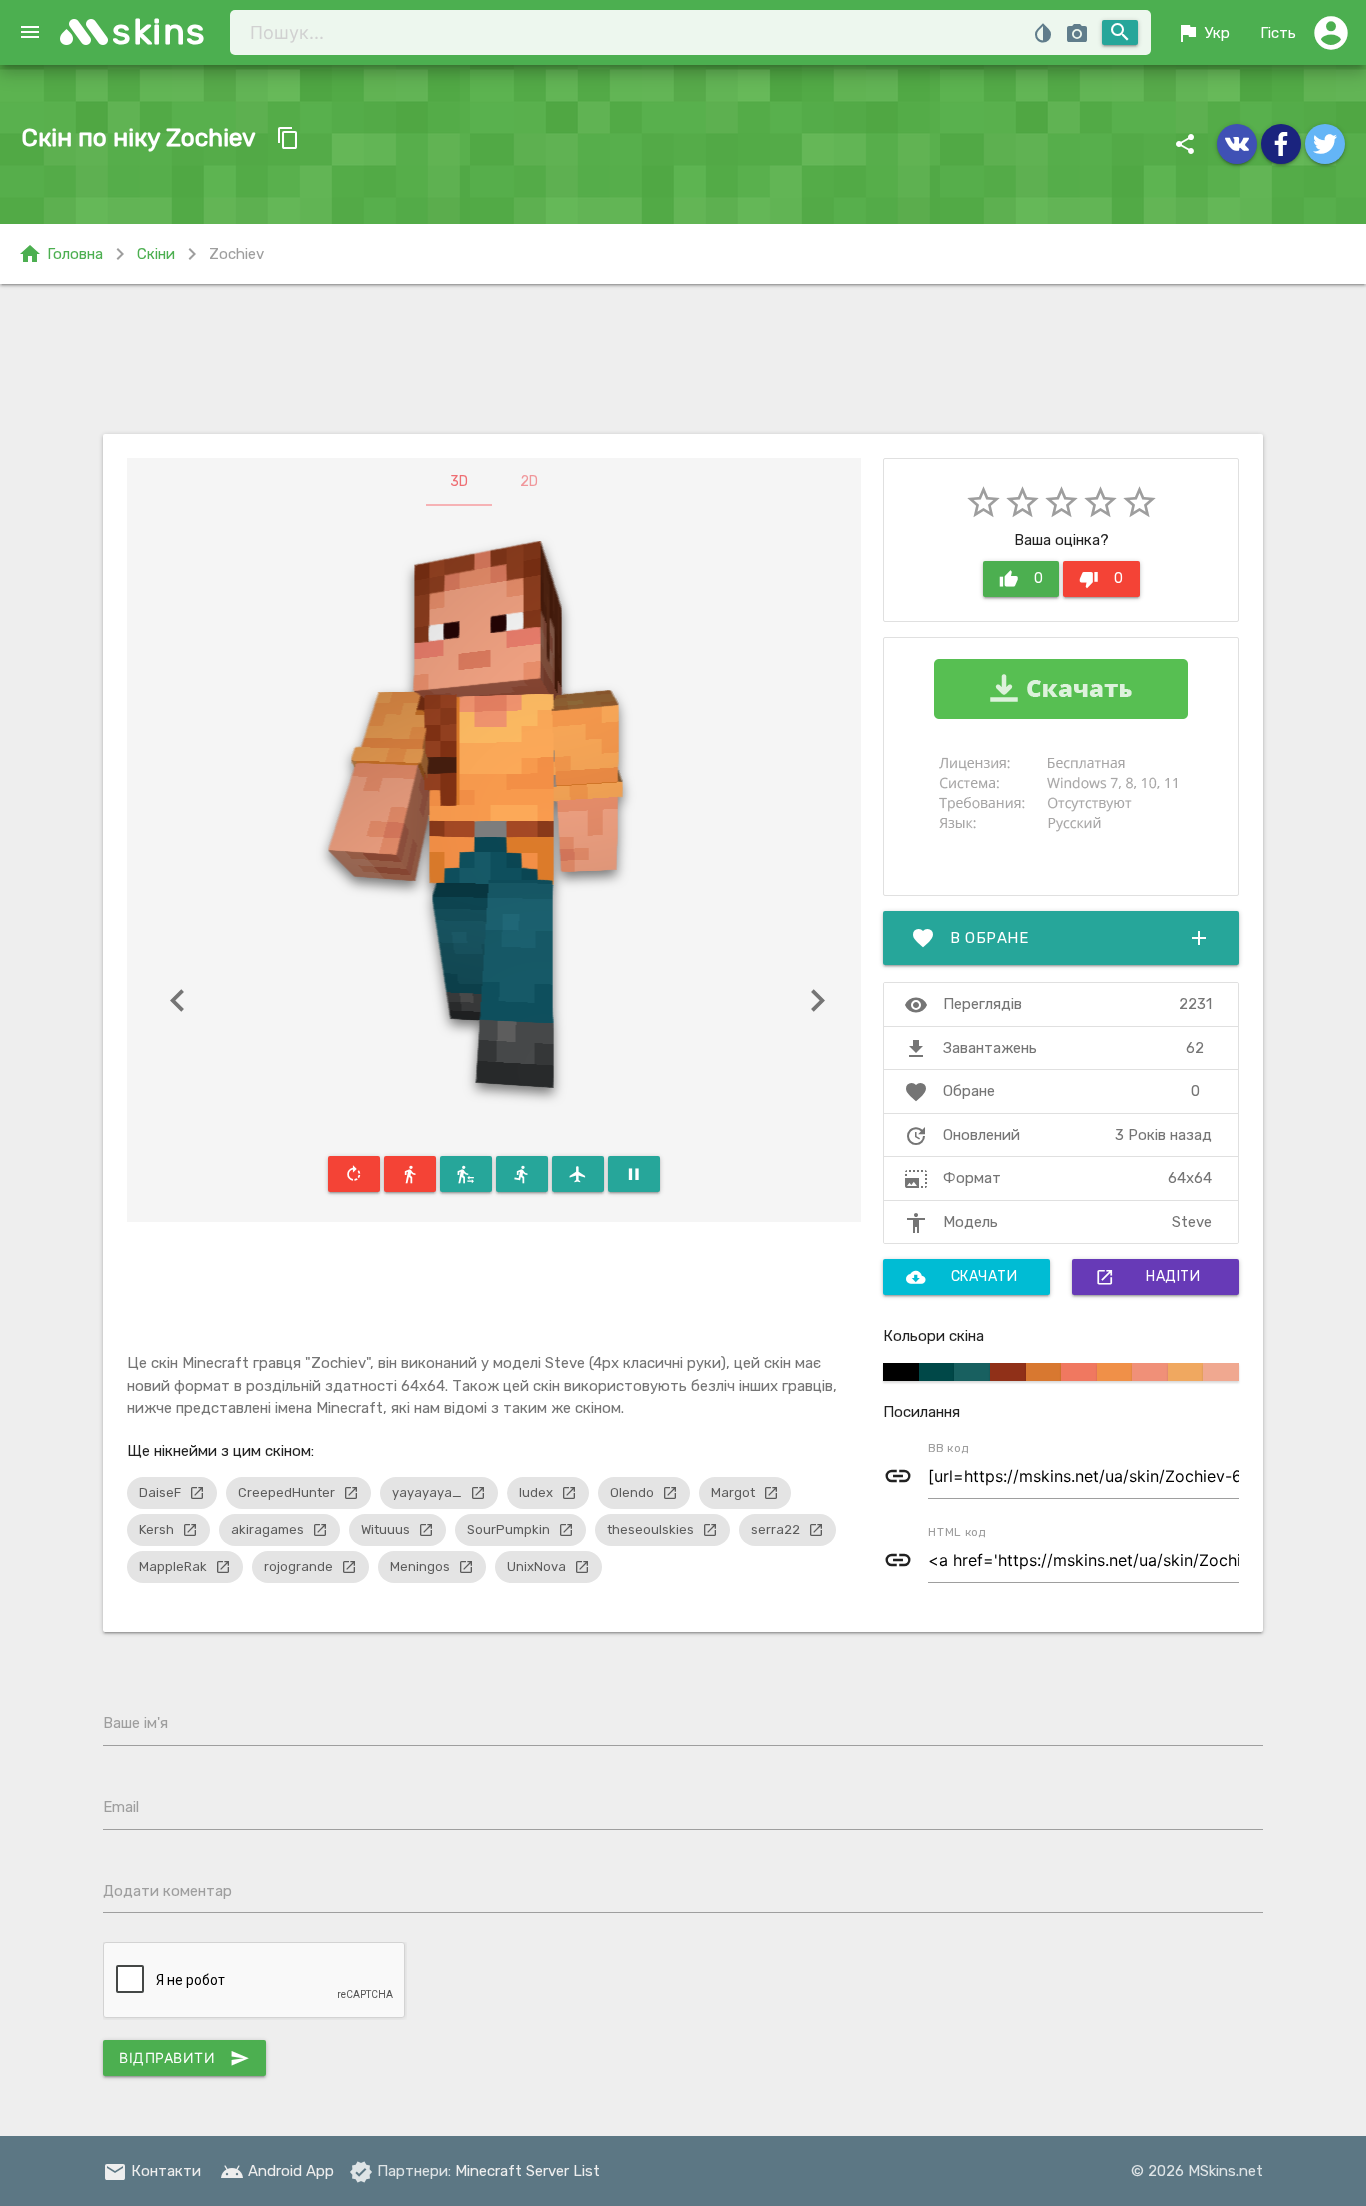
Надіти (1147, 1277)
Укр (1203, 33)
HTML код (957, 1532)
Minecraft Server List (527, 2171)
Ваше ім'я (135, 1723)
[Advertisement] (683, 359)
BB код (948, 1448)
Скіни (156, 254)
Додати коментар (167, 1891)
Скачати (962, 1277)
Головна (60, 254)
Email (121, 1807)
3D (459, 481)
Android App (277, 2171)
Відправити (184, 2058)
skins (159, 31)
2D (529, 481)
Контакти (152, 2171)
